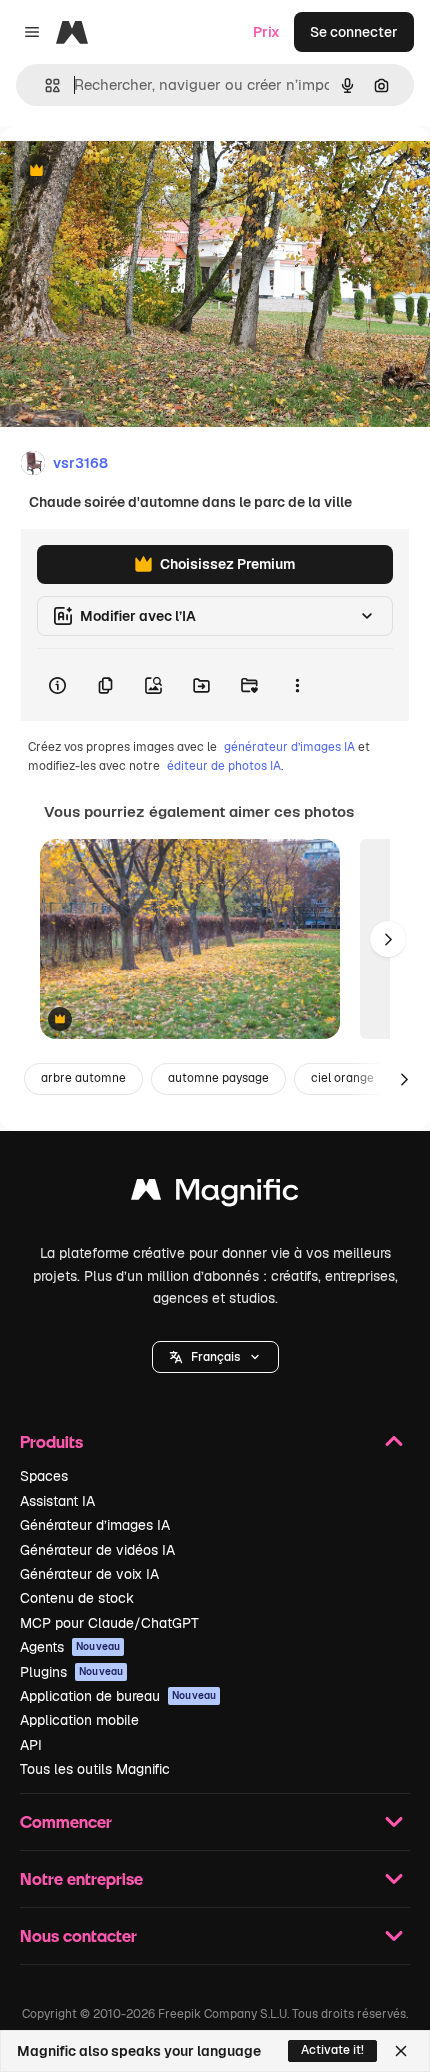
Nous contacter (78, 1935)
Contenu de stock (77, 1598)
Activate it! (332, 2050)
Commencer (66, 1821)
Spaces (44, 1476)
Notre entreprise (81, 1878)
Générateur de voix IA (89, 1574)
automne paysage (218, 1078)
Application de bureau (118, 1696)
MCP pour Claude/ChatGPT (109, 1623)
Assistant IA (57, 1501)
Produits (51, 1441)
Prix (266, 32)
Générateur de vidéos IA (97, 1550)
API (31, 1745)
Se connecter (354, 32)
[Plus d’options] (297, 685)
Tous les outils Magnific (95, 1769)
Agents (70, 1647)
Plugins (71, 1672)
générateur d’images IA (289, 747)
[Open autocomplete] (44, 85)
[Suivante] (388, 939)
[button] (215, 1357)
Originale (132, 171)
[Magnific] (215, 1194)
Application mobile (79, 1720)
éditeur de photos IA (224, 766)
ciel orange (342, 1078)
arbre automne (83, 1078)
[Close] (401, 2051)
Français (215, 1357)
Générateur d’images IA (95, 1525)
